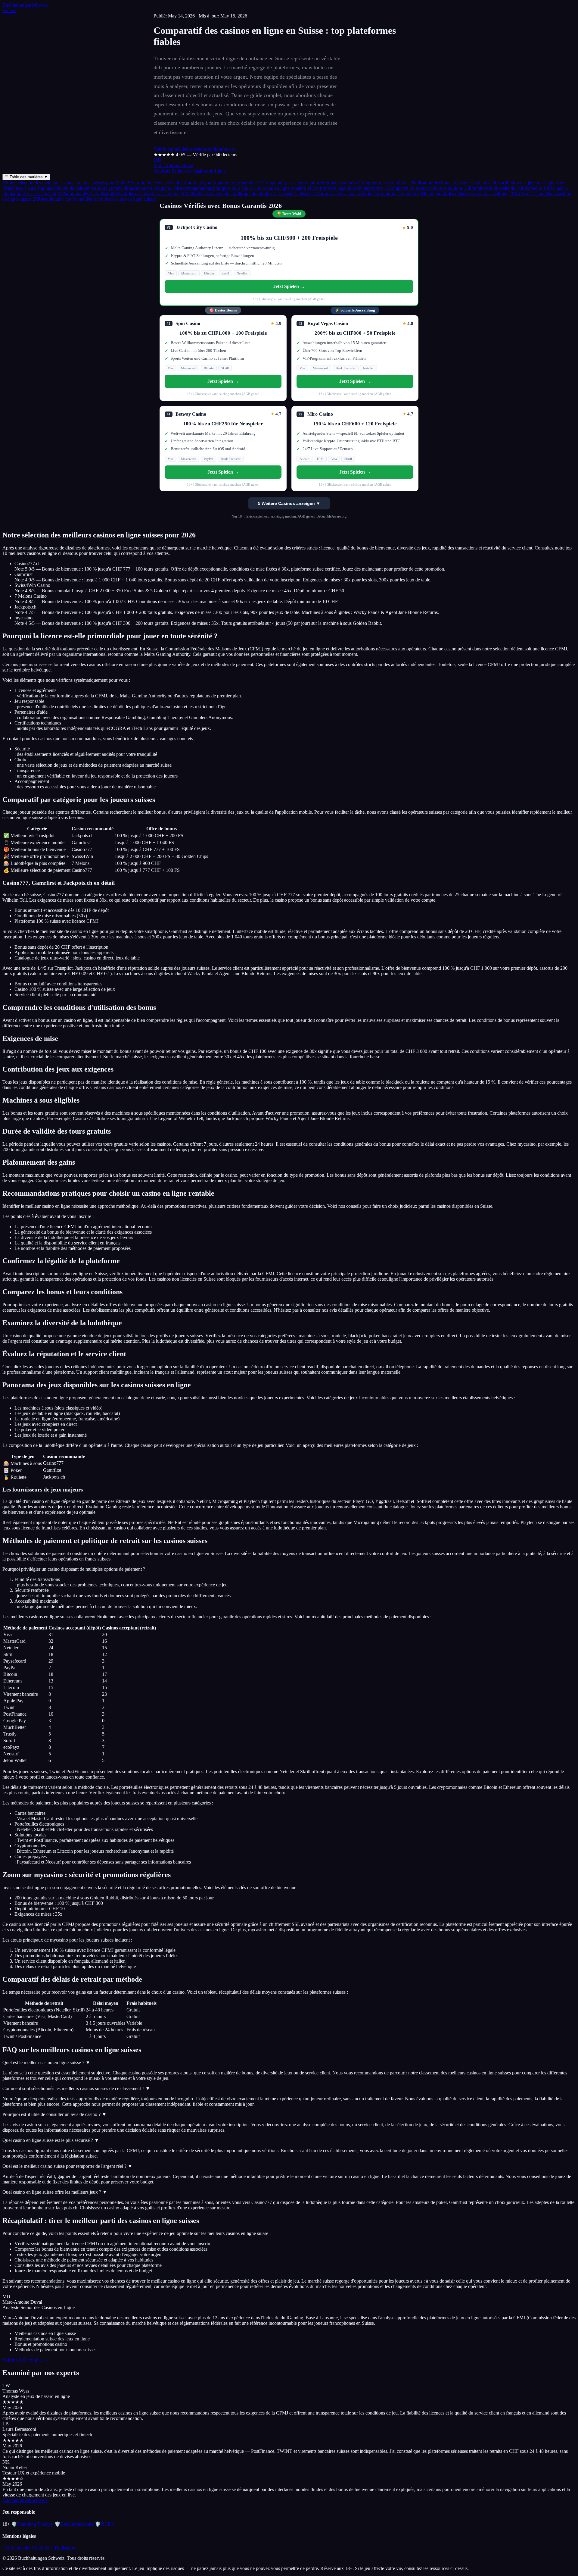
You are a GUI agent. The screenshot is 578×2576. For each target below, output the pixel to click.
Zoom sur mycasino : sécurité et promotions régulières (365, 194)
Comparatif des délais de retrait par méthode (464, 194)
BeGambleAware (74, 2524)
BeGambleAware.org (331, 516)
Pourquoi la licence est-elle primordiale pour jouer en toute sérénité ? (193, 183)
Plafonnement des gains (147, 188)
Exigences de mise (472, 183)
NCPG (104, 2524)
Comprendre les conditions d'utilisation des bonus (404, 183)
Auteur (9, 10)
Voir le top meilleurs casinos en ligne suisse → (197, 149)
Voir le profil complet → (26, 2360)
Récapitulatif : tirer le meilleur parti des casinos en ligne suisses (95, 199)
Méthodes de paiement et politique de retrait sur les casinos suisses (246, 194)
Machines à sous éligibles (28, 188)
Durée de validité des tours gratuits (88, 188)
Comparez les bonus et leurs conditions (423, 188)
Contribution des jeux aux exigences (528, 183)
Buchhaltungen (25, 5)
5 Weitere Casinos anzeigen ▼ (289, 503)
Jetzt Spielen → (289, 286)
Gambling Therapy (32, 2524)
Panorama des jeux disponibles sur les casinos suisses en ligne (118, 194)
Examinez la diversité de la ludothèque (503, 188)
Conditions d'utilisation (53, 2548)
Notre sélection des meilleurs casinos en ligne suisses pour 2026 (64, 183)
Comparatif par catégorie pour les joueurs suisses (308, 183)
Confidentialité (16, 2548)
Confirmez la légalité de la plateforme (345, 188)
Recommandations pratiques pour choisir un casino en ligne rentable (239, 188)
